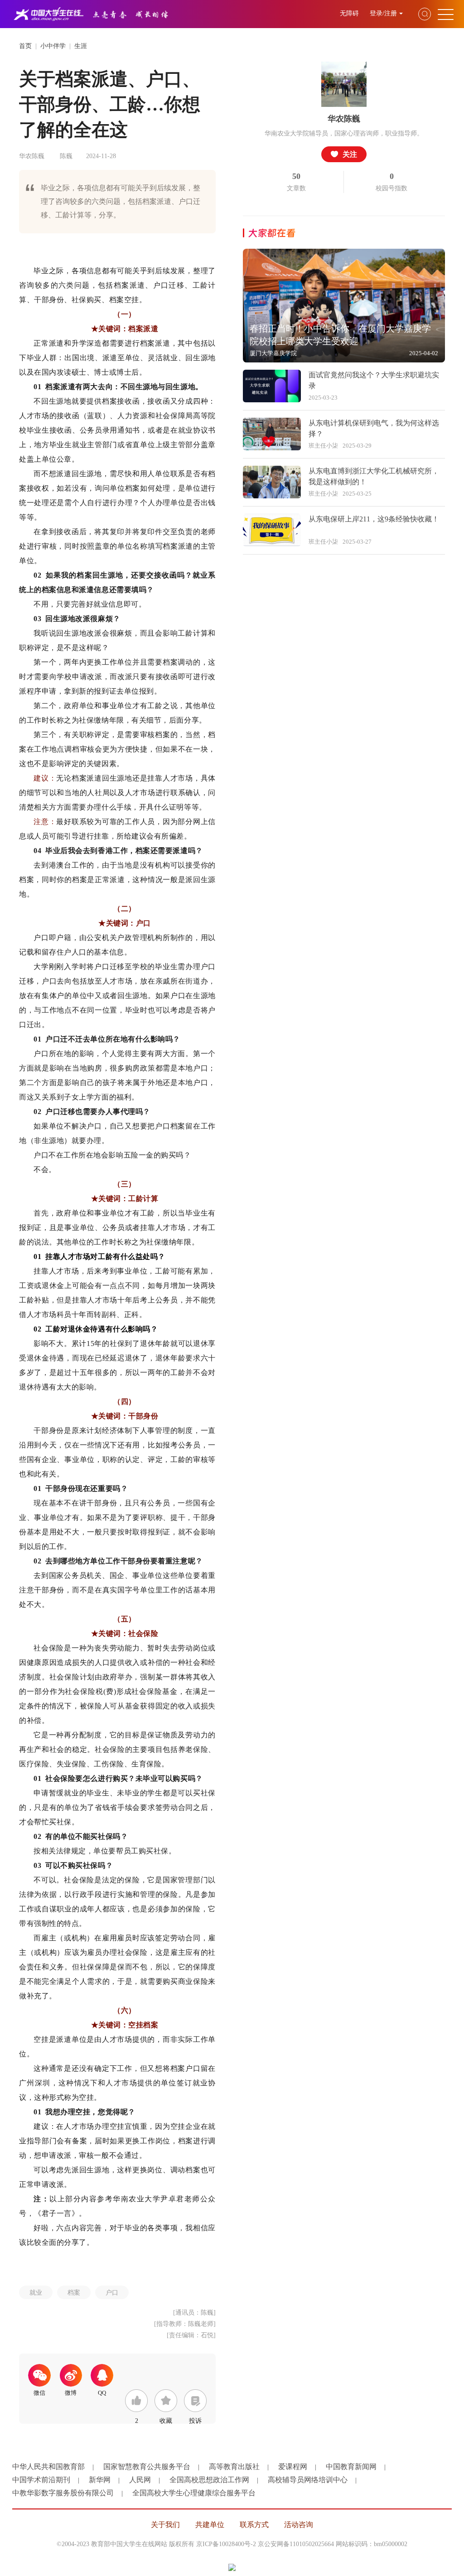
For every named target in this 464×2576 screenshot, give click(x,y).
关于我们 (165, 2525)
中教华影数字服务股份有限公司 (63, 2493)
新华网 (100, 2480)
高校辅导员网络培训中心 (308, 2480)
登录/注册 (383, 13)
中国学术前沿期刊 (41, 2480)
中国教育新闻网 (351, 2467)
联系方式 (254, 2525)
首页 (25, 46)
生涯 (81, 46)
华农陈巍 (344, 119)
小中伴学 (53, 46)
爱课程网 (293, 2467)
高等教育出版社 (234, 2467)
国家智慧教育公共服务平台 (147, 2467)
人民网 (140, 2480)
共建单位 (210, 2525)
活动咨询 (299, 2525)
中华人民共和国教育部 (48, 2467)
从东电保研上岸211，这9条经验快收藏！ (374, 519)
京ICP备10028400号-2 (226, 2544)
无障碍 (350, 13)
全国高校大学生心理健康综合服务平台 (194, 2493)
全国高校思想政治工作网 (209, 2480)
